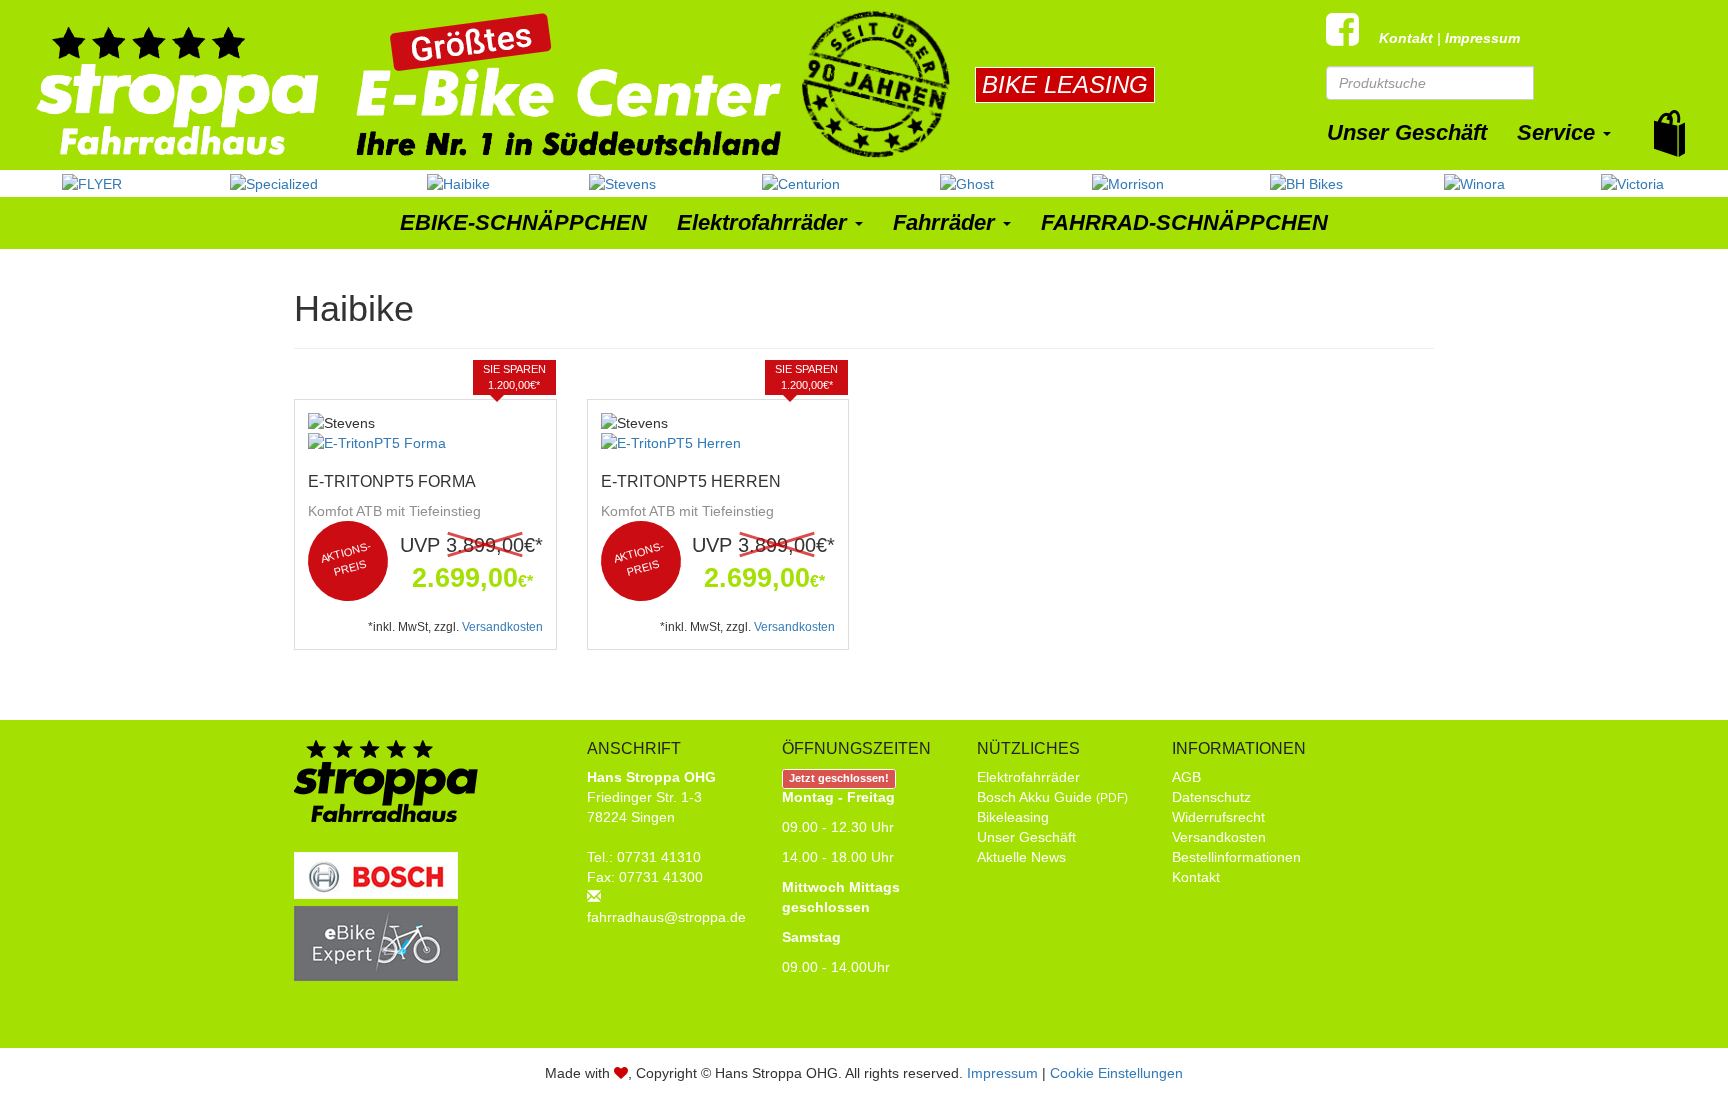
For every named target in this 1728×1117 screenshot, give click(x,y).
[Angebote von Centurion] (801, 183)
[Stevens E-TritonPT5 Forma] (425, 443)
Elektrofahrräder (762, 222)
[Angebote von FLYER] (92, 183)
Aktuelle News (1021, 857)
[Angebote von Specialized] (274, 183)
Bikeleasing (1013, 817)
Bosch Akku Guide (1052, 797)
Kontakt (1406, 38)
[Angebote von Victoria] (1632, 183)
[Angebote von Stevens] (622, 183)
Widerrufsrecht (1218, 817)
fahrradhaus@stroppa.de (666, 917)
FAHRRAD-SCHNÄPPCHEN (1184, 222)
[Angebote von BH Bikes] (1306, 183)
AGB (1186, 777)
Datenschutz (1211, 797)
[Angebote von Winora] (1474, 183)
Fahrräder (944, 222)
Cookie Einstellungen (1116, 1073)
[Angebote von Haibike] (458, 183)
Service (1556, 132)
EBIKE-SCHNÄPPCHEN (523, 222)
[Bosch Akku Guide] (376, 905)
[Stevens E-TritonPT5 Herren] (718, 443)
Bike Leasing (1065, 84)
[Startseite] (480, 84)
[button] (1669, 133)
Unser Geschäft (1407, 132)
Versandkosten (502, 627)
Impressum (1482, 38)
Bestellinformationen (1236, 857)
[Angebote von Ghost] (967, 183)
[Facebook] (1352, 38)
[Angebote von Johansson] (1128, 183)
